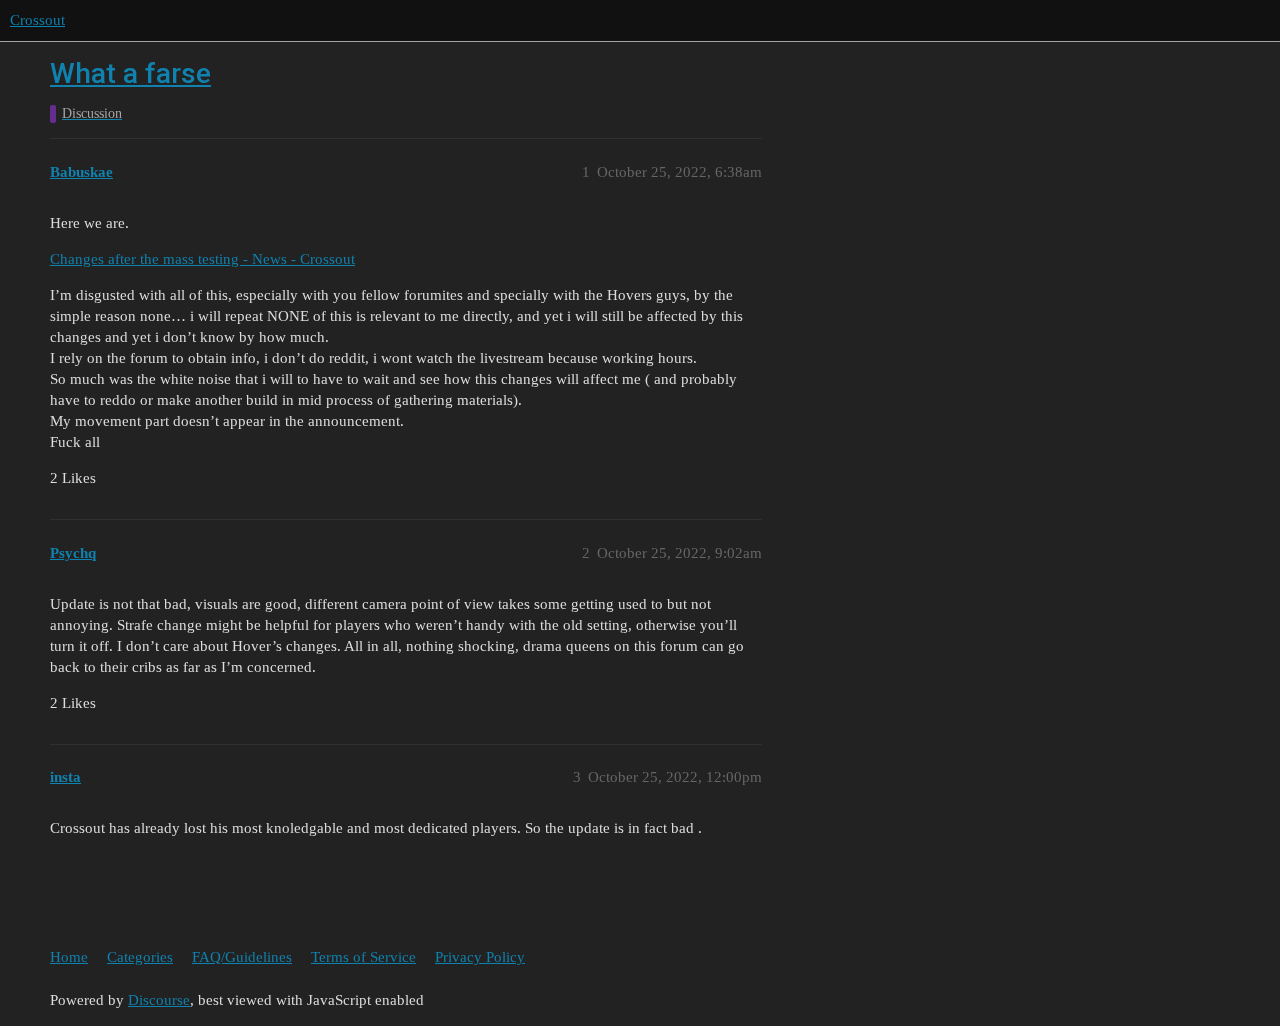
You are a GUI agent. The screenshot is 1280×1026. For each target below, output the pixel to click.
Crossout (37, 20)
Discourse (159, 1000)
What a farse (130, 73)
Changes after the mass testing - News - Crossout (202, 259)
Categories (140, 957)
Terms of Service (363, 957)
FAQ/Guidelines (242, 957)
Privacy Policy (480, 957)
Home (69, 957)
